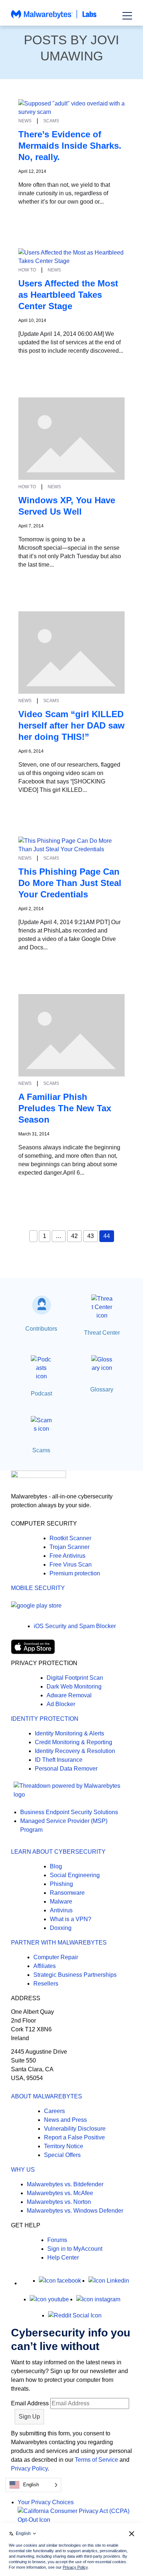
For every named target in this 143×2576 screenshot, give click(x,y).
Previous (33, 1236)
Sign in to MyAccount (75, 2249)
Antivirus (61, 1910)
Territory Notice (64, 2146)
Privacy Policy (29, 2468)
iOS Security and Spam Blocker (75, 1626)
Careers (54, 2111)
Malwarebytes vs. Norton (59, 2202)
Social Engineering (75, 1875)
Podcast (41, 1393)
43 (91, 1236)
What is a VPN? (71, 1919)
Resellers (46, 1984)
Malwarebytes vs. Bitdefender (65, 2184)
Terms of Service (96, 2460)
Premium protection (75, 1573)
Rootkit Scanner (70, 1538)
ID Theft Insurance (59, 1760)
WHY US (23, 2170)
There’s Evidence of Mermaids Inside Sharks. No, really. (70, 146)
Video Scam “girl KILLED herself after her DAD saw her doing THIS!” (71, 725)
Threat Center (102, 1333)
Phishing (61, 1884)
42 (74, 1236)
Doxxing (61, 1928)
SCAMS (51, 121)
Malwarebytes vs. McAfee (60, 2193)
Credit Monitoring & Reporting (74, 1742)
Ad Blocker (61, 1704)
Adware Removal (69, 1695)
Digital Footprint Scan (75, 1678)
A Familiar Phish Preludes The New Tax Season (65, 1108)
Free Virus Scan (71, 1565)
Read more (33, 215)
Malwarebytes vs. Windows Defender (75, 2211)
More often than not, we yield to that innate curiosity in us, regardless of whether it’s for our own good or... (64, 193)
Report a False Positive (74, 2137)
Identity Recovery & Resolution (75, 1751)
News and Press (65, 2120)
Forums (57, 2240)
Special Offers (62, 2155)
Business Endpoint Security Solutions (69, 1812)
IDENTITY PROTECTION (45, 1719)
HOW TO (27, 270)
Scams (41, 1450)
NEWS (25, 121)
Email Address (30, 2403)
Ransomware (67, 1893)
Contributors (41, 1329)
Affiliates (45, 1966)
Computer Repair (56, 1957)
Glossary (102, 1389)
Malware (61, 1902)
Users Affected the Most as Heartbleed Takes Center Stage (68, 295)
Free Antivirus (67, 1556)
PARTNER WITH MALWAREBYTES (59, 1943)
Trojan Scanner (69, 1547)
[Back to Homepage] (54, 18)
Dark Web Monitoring (74, 1687)
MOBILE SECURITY (38, 1588)
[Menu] (127, 16)
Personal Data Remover (66, 1769)
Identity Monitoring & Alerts (69, 1733)
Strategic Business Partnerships (75, 1975)
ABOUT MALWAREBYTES (47, 2096)
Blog (56, 1866)
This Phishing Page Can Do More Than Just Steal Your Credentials (70, 883)
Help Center (63, 2258)
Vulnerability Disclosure (75, 2129)
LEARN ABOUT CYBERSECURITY (58, 1852)
